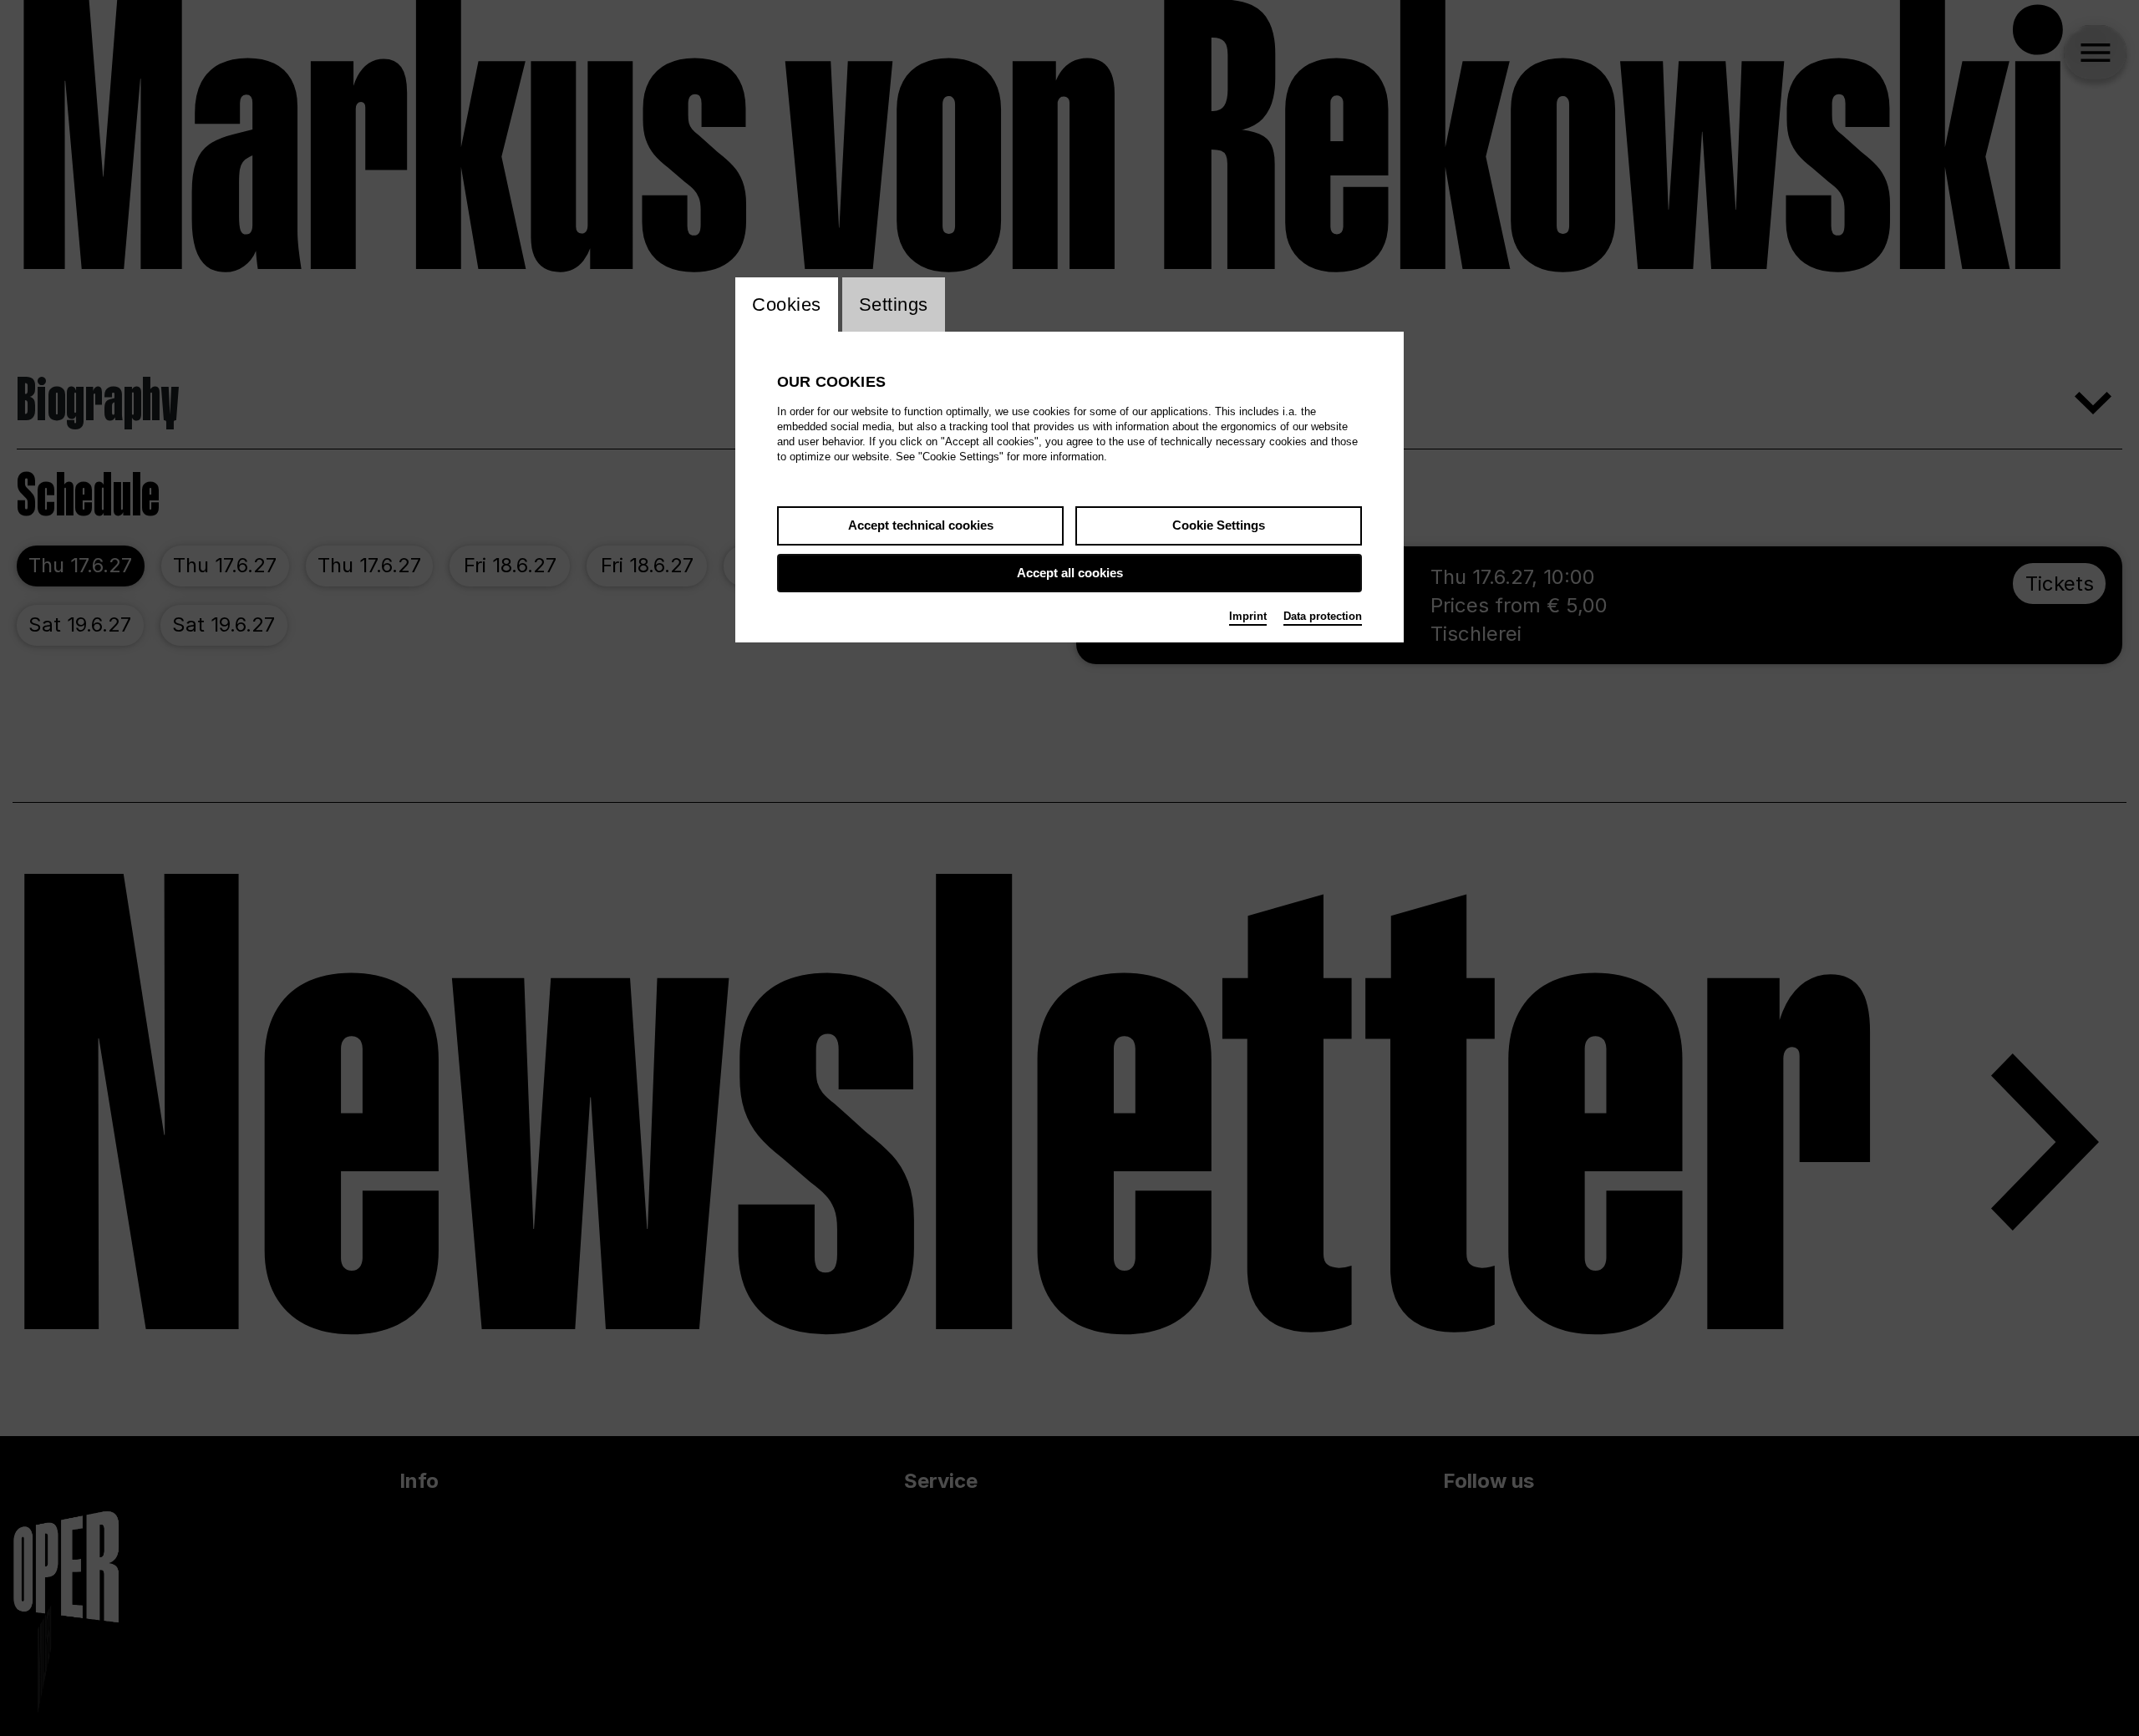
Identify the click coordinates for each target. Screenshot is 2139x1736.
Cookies (787, 305)
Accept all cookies (1070, 573)
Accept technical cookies (921, 525)
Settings (894, 305)
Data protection (1323, 616)
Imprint (1248, 616)
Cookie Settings (1219, 525)
